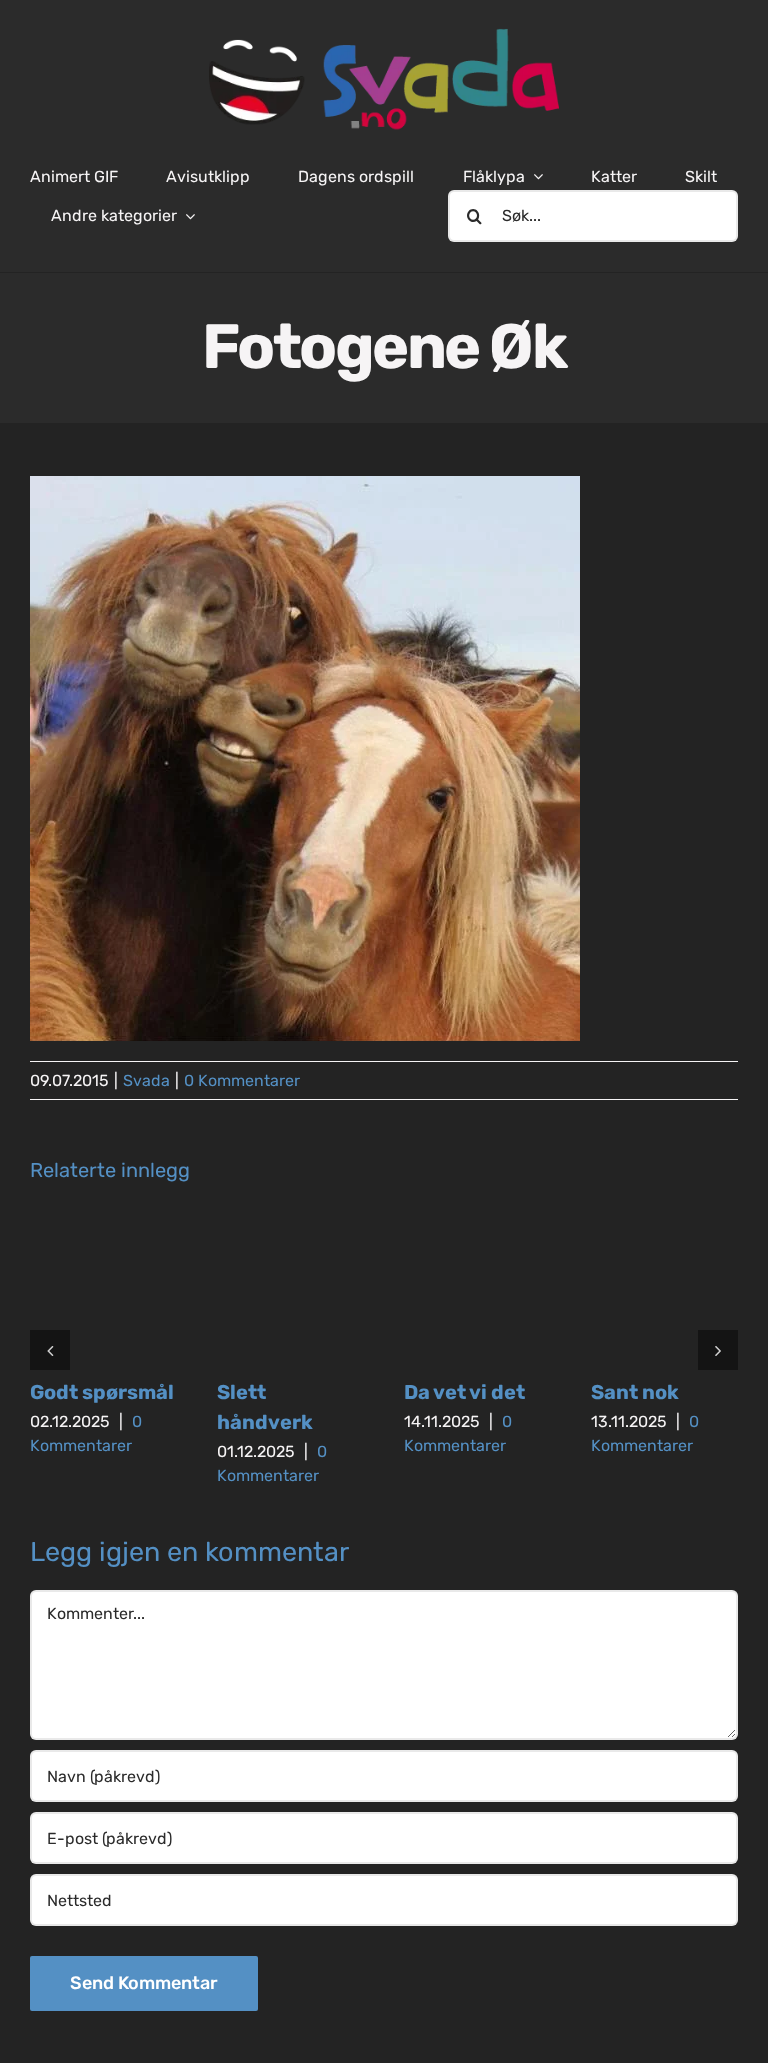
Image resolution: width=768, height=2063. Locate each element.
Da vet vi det (464, 1392)
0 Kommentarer (242, 1080)
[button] (50, 1350)
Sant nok (635, 1392)
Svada (146, 1080)
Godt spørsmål (102, 1392)
